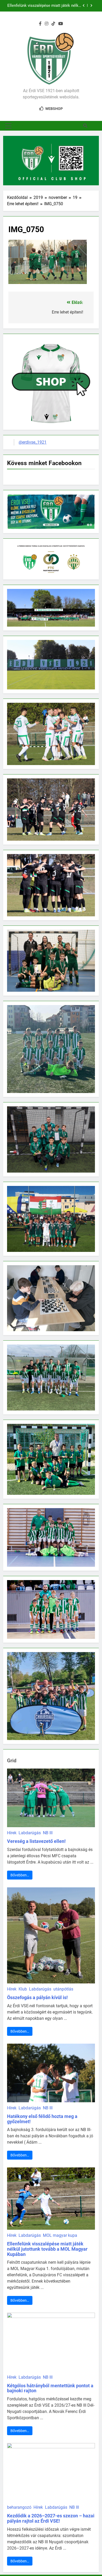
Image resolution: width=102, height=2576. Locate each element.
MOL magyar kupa (60, 2235)
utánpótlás (63, 1989)
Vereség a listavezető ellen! (36, 1841)
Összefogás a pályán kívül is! (37, 1997)
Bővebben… (20, 1875)
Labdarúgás (30, 1833)
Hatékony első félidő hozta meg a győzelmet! (42, 2119)
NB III (48, 1833)
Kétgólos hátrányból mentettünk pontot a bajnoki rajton (50, 2388)
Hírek (12, 1833)
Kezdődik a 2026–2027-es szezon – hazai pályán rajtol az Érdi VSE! (51, 2518)
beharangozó (19, 2507)
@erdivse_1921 (33, 442)
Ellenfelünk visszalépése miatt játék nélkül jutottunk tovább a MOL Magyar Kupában (44, 6)
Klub (23, 1989)
